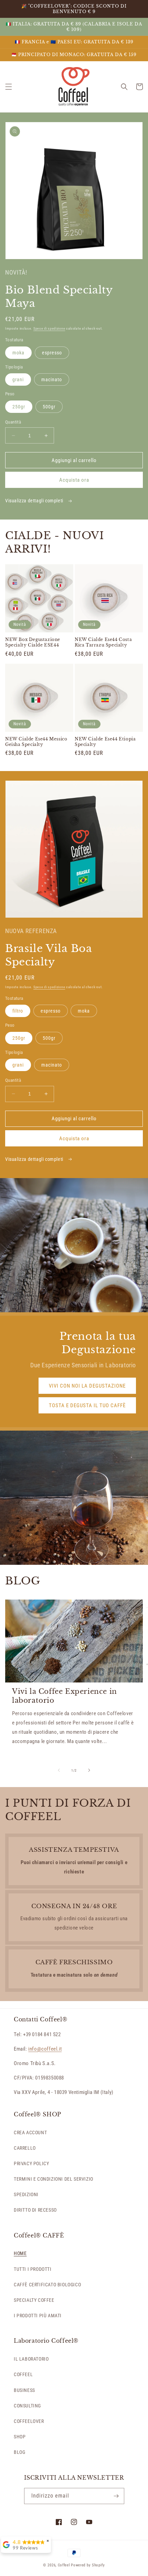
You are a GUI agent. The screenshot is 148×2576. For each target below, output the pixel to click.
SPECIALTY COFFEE (34, 2300)
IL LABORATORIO (31, 2359)
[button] (9, 87)
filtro (18, 1011)
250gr (19, 407)
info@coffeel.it (45, 2049)
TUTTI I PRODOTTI (33, 2269)
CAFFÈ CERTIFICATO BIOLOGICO (47, 2285)
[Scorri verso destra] (89, 1770)
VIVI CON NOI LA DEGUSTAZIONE (87, 1386)
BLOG (19, 2452)
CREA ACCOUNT (30, 2133)
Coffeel (64, 2565)
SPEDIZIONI (26, 2194)
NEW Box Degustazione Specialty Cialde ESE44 (33, 642)
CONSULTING (27, 2406)
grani (18, 380)
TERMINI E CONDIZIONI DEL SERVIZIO (54, 2179)
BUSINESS (24, 2390)
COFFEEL (23, 2374)
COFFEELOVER (29, 2421)
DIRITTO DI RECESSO (35, 2210)
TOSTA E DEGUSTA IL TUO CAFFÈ (87, 1405)
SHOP (20, 2437)
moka (18, 353)
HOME (20, 2253)
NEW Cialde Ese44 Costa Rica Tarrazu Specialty (103, 642)
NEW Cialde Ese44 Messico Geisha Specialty (36, 742)
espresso (52, 353)
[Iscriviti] (116, 2496)
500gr (49, 407)
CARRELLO (25, 2148)
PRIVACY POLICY (31, 2163)
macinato (52, 380)
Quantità (13, 422)
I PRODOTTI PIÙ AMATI (38, 2316)
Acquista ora (74, 480)
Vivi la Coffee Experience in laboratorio (65, 1696)
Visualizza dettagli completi (35, 501)
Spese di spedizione (49, 328)
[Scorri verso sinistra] (59, 1770)
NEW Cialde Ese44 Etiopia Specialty (105, 742)
